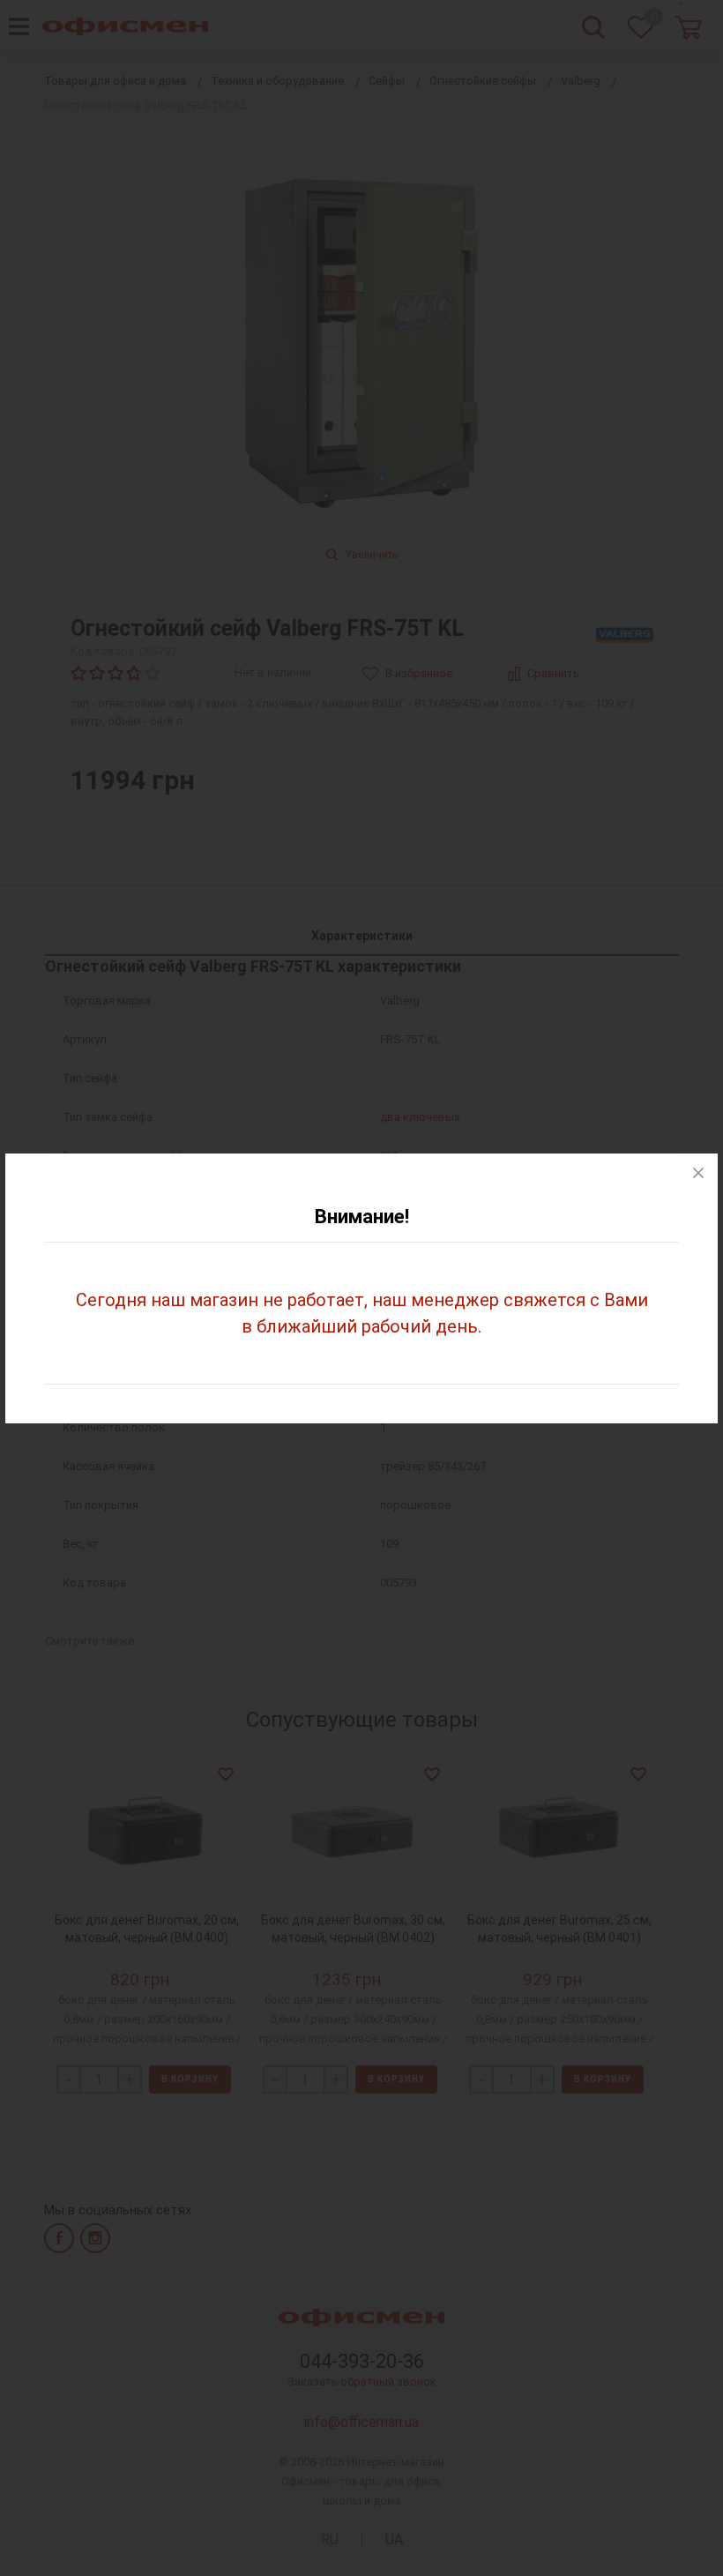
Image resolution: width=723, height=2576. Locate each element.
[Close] (698, 1173)
